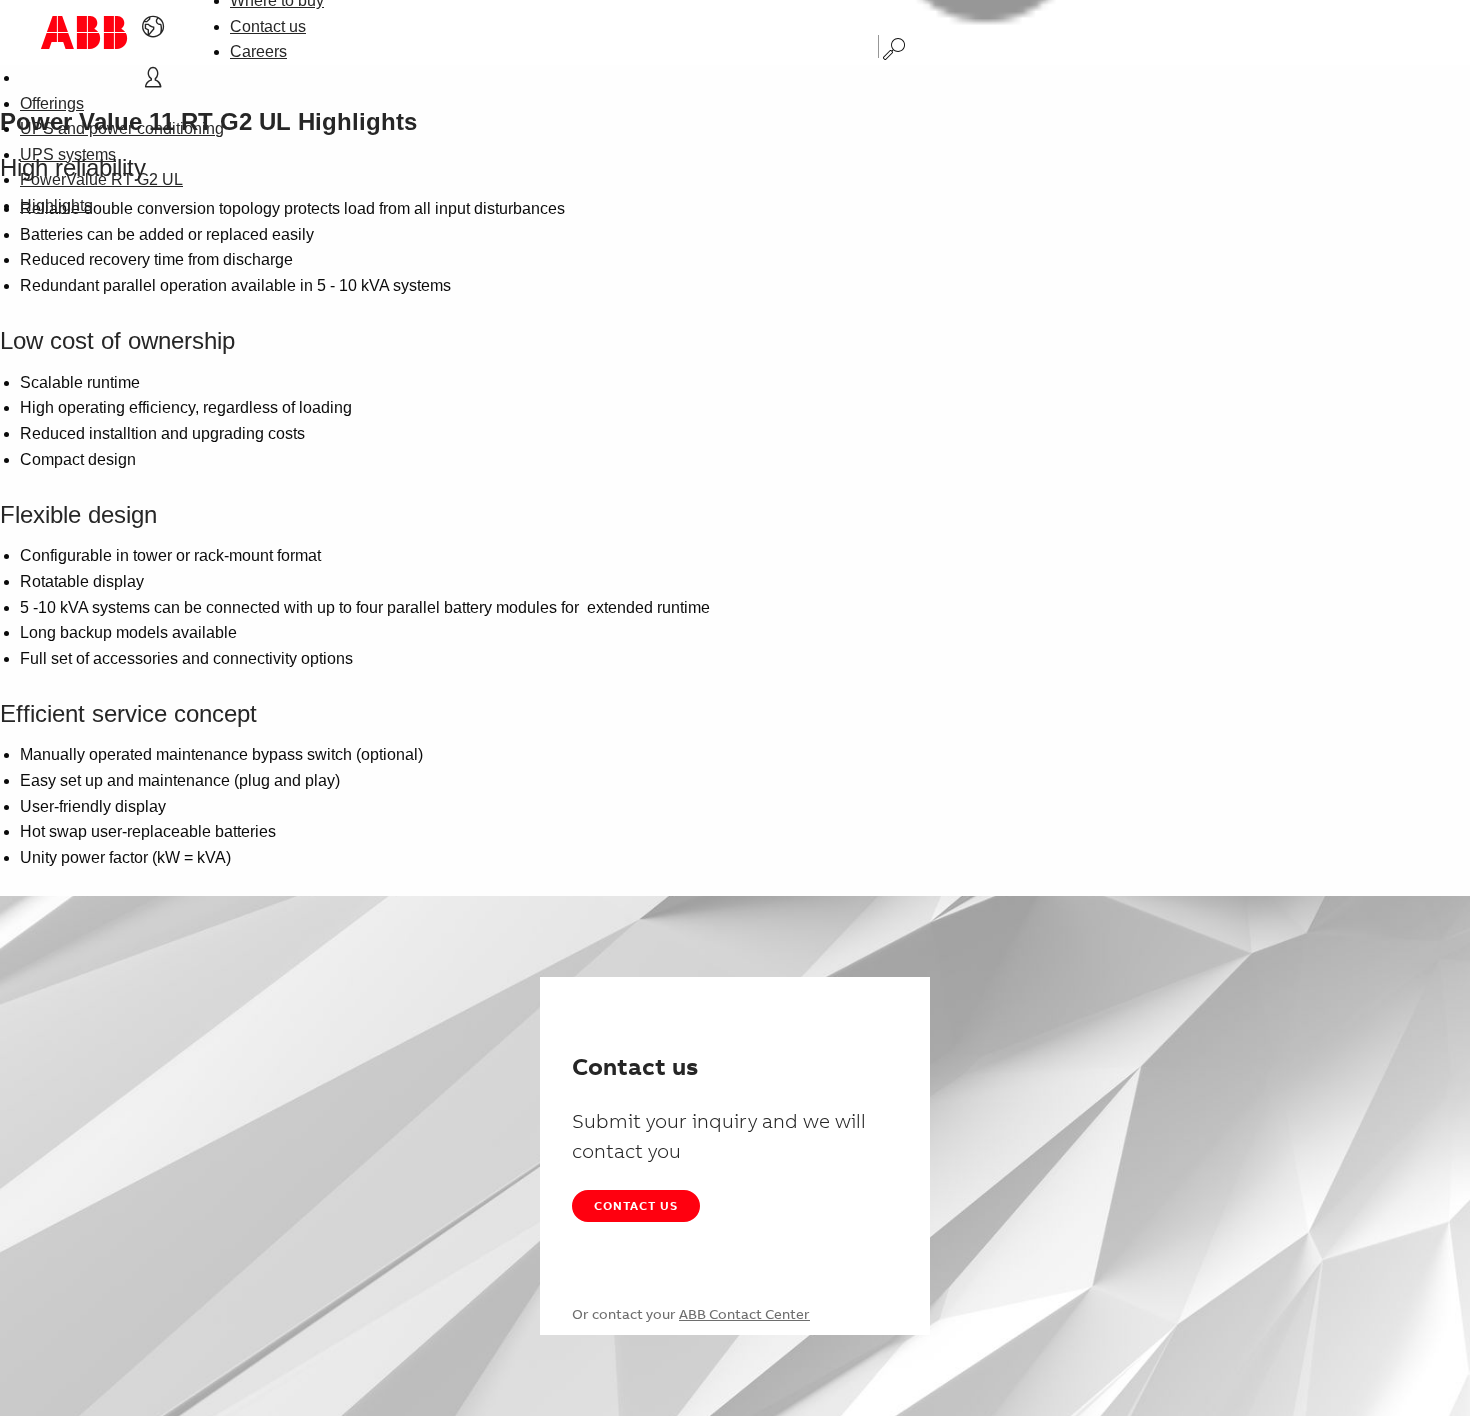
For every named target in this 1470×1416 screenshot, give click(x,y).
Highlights (56, 205)
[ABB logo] (84, 32)
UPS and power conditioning (122, 128)
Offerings (52, 103)
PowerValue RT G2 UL (101, 179)
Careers (258, 51)
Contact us (268, 26)
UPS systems (68, 154)
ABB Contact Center (744, 1314)
